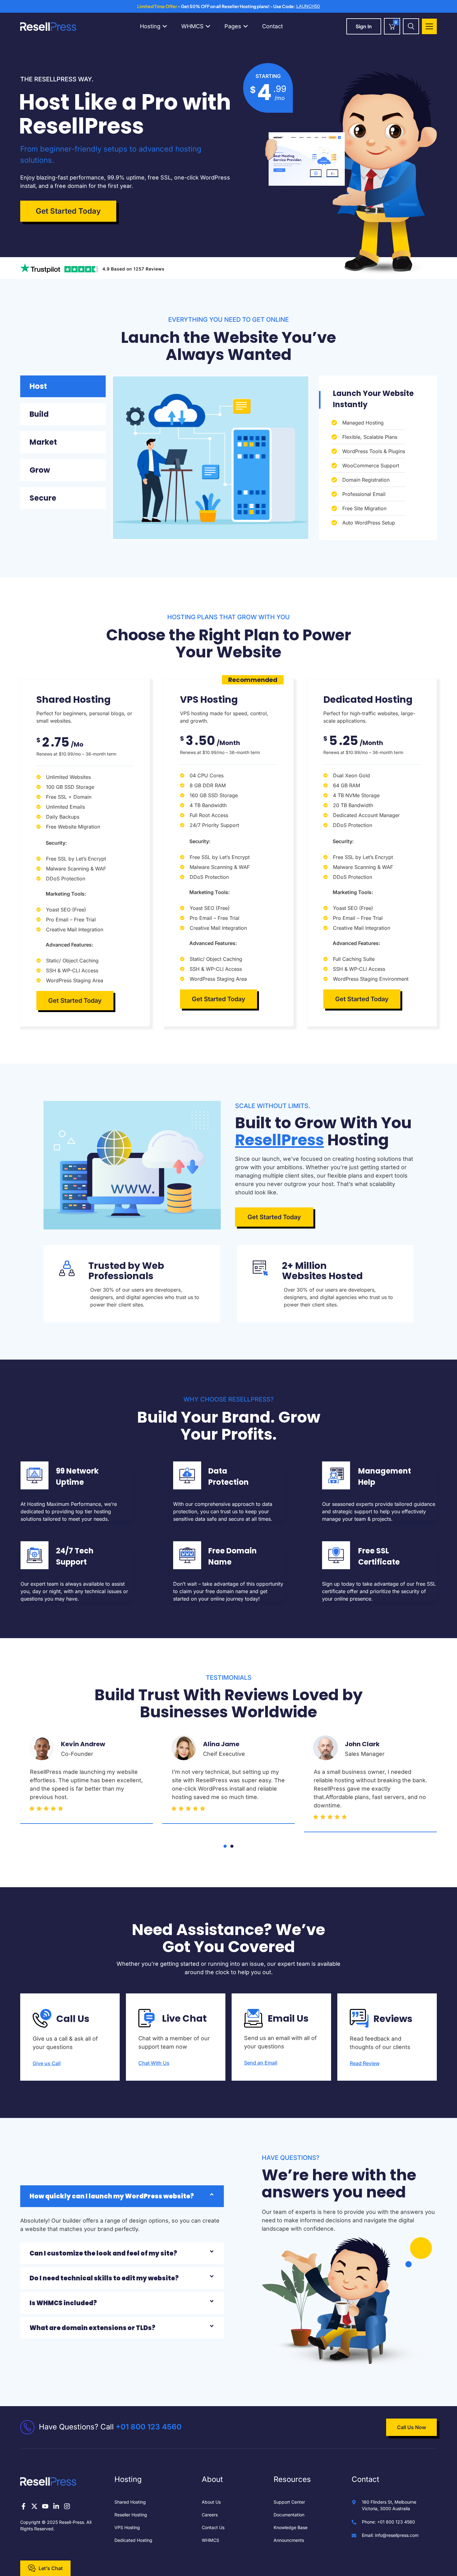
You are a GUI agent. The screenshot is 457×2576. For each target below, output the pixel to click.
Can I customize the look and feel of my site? (103, 2253)
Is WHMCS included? (63, 2303)
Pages (234, 26)
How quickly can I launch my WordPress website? (112, 2196)
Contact (272, 26)
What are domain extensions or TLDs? (92, 2328)
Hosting (150, 26)
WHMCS (193, 26)
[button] (225, 1846)
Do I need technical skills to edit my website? (104, 2278)
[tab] (63, 386)
